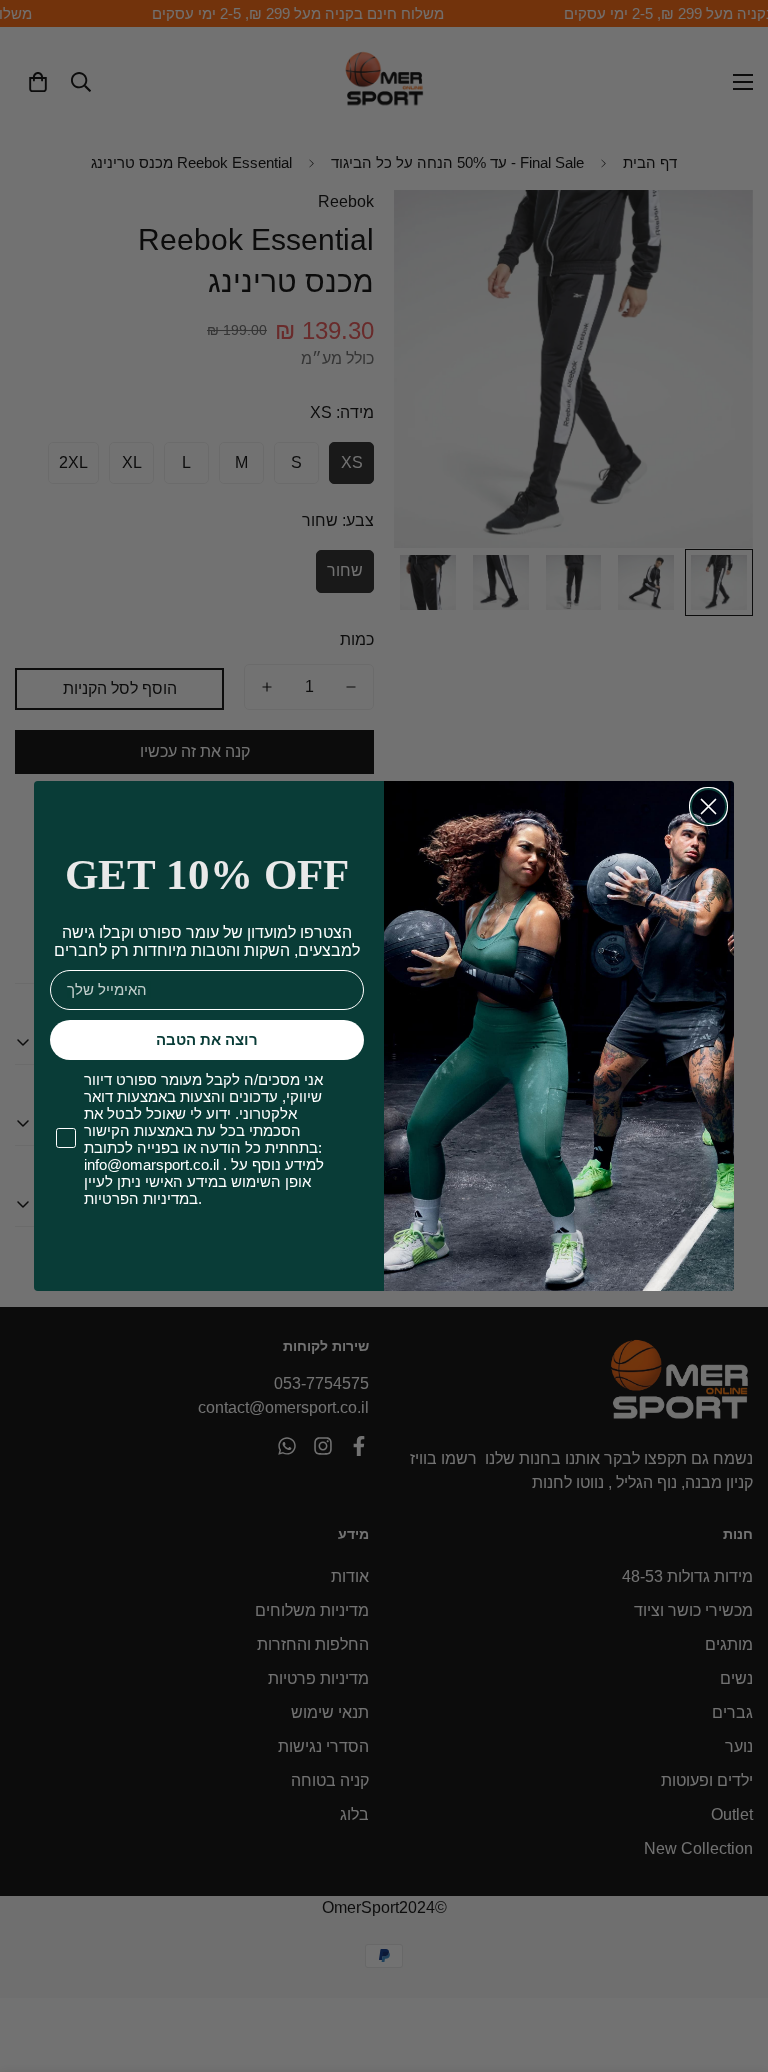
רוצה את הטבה (207, 1039)
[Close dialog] (708, 806)
